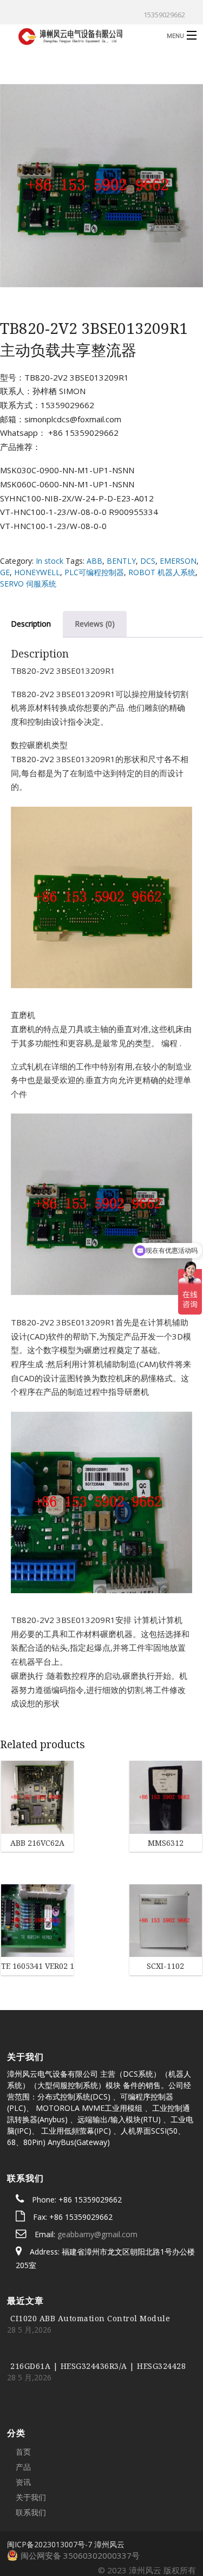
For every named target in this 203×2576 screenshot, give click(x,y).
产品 (23, 2403)
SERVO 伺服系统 (28, 584)
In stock (50, 561)
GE (5, 572)
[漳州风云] (81, 35)
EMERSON (178, 561)
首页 (23, 2388)
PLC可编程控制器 (94, 572)
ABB (94, 561)
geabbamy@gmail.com (97, 2170)
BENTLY (121, 561)
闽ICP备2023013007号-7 (50, 2480)
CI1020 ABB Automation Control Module (90, 2254)
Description (31, 624)
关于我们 (31, 2433)
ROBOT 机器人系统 (162, 572)
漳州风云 (109, 2480)
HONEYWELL (37, 572)
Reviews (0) (95, 624)
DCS (148, 561)
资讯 (23, 2418)
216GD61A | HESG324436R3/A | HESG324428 (98, 2302)
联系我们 (31, 2448)
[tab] (95, 624)
